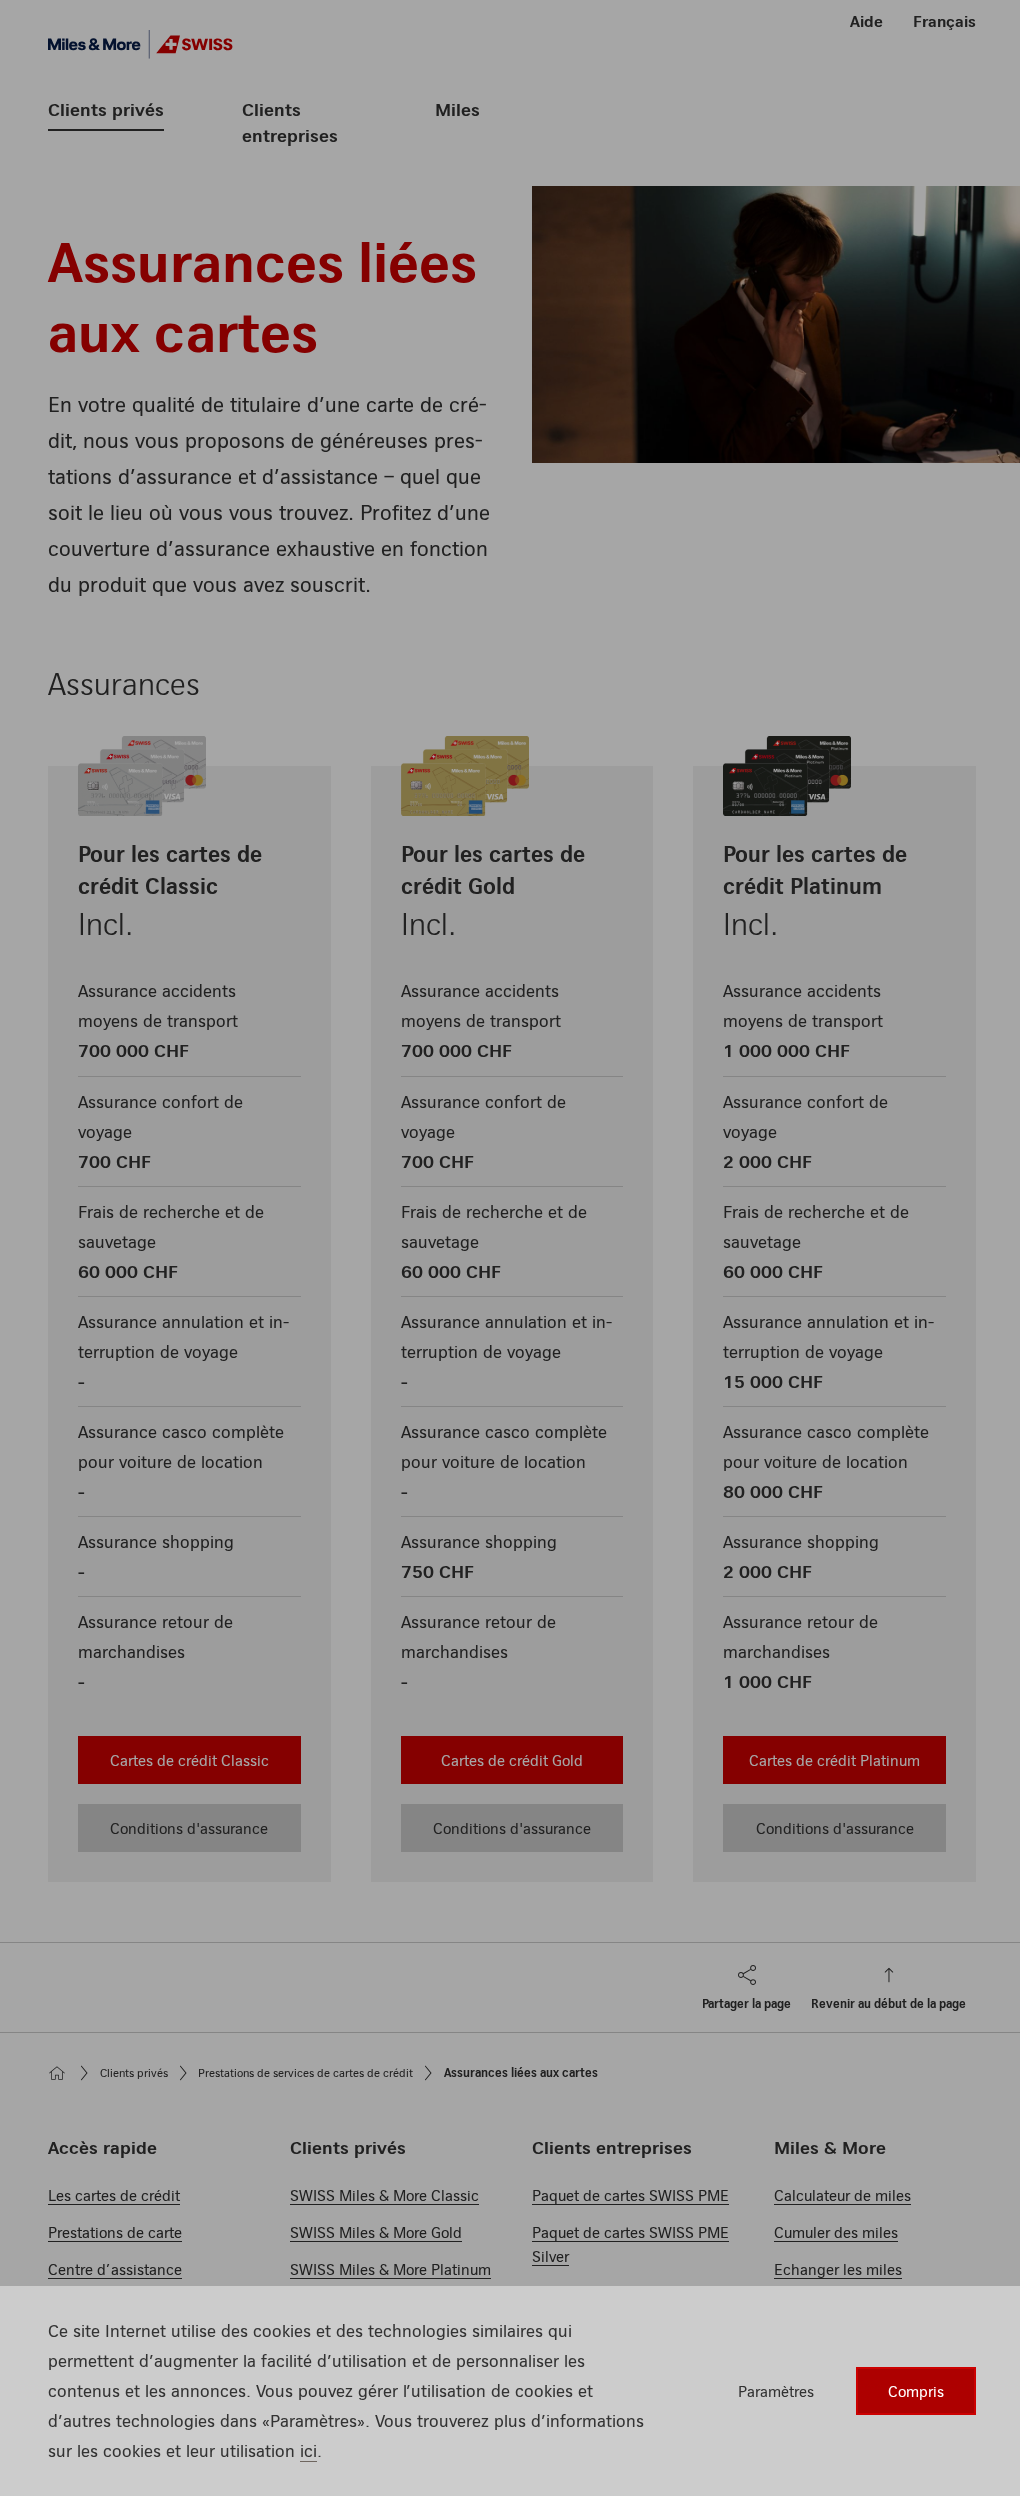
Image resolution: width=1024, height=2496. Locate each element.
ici (308, 2450)
